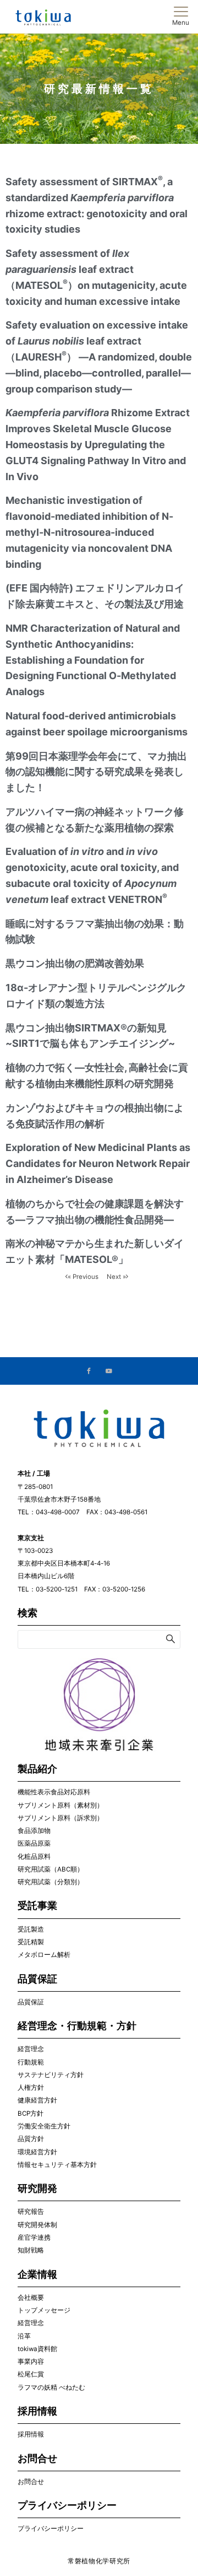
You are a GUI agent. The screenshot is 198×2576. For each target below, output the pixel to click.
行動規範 (31, 2062)
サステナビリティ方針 (51, 2075)
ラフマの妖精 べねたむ (51, 2387)
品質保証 (31, 2002)
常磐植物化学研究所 (99, 2561)
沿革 (24, 2336)
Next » (116, 1277)
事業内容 (31, 2362)
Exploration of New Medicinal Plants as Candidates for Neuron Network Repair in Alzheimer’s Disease (98, 1163)
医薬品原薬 (34, 1843)
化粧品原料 (34, 1857)
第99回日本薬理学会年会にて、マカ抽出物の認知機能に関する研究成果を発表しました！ (96, 772)
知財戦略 (31, 2250)
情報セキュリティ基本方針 (57, 2165)
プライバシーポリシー (51, 2529)
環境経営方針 (37, 2152)
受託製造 (31, 1929)
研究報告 (31, 2212)
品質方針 (31, 2139)
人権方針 (31, 2088)
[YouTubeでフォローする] (109, 1372)
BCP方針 (31, 2113)
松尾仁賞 (31, 2374)
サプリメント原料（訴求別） (61, 1818)
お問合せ (31, 2482)
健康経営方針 (37, 2100)
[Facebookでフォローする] (89, 1372)
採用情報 (31, 2434)
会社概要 (31, 2298)
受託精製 (31, 1942)
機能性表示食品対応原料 (54, 1792)
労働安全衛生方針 (44, 2126)
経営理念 (31, 2049)
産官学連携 (34, 2238)
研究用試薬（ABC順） (51, 1869)
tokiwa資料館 (37, 2349)
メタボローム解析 (44, 1955)
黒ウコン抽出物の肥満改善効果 (75, 963)
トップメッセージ (44, 2310)
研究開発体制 (37, 2225)
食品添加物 (34, 1831)
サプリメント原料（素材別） (61, 1805)
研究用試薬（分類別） (51, 1882)
